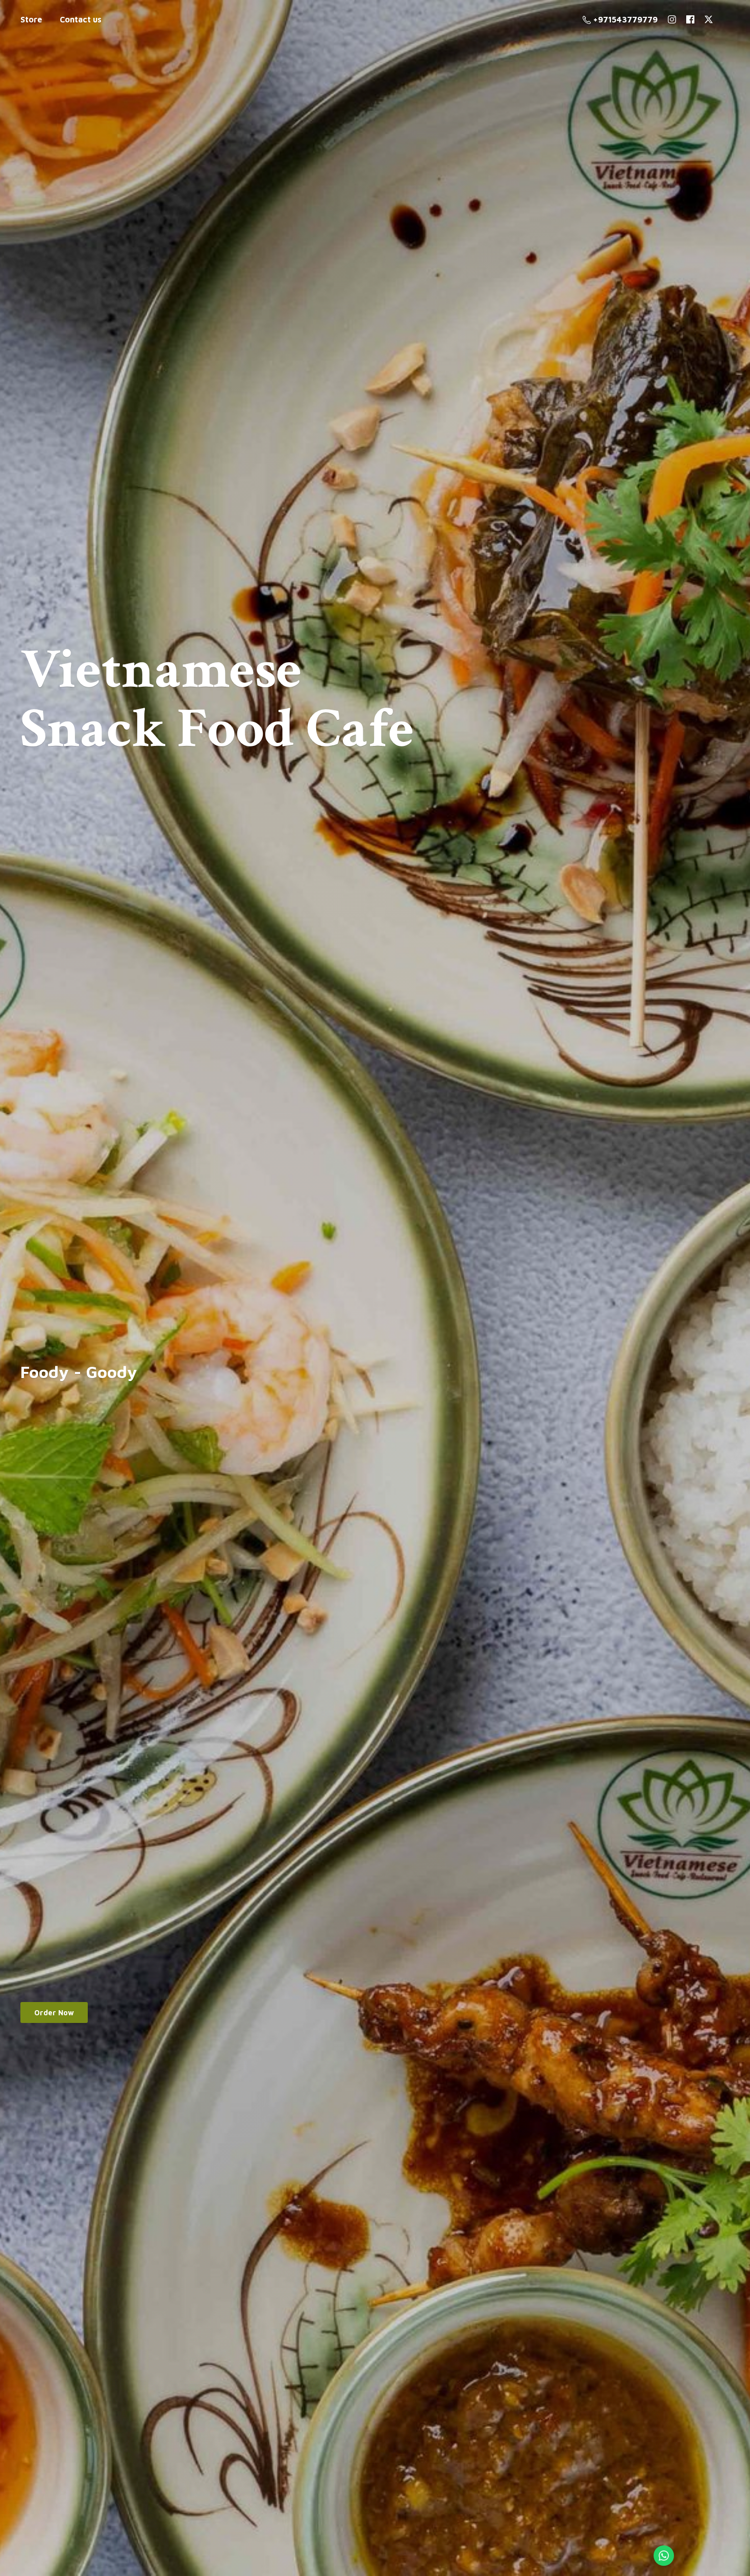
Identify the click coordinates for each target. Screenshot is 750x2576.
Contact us (81, 19)
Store (31, 19)
